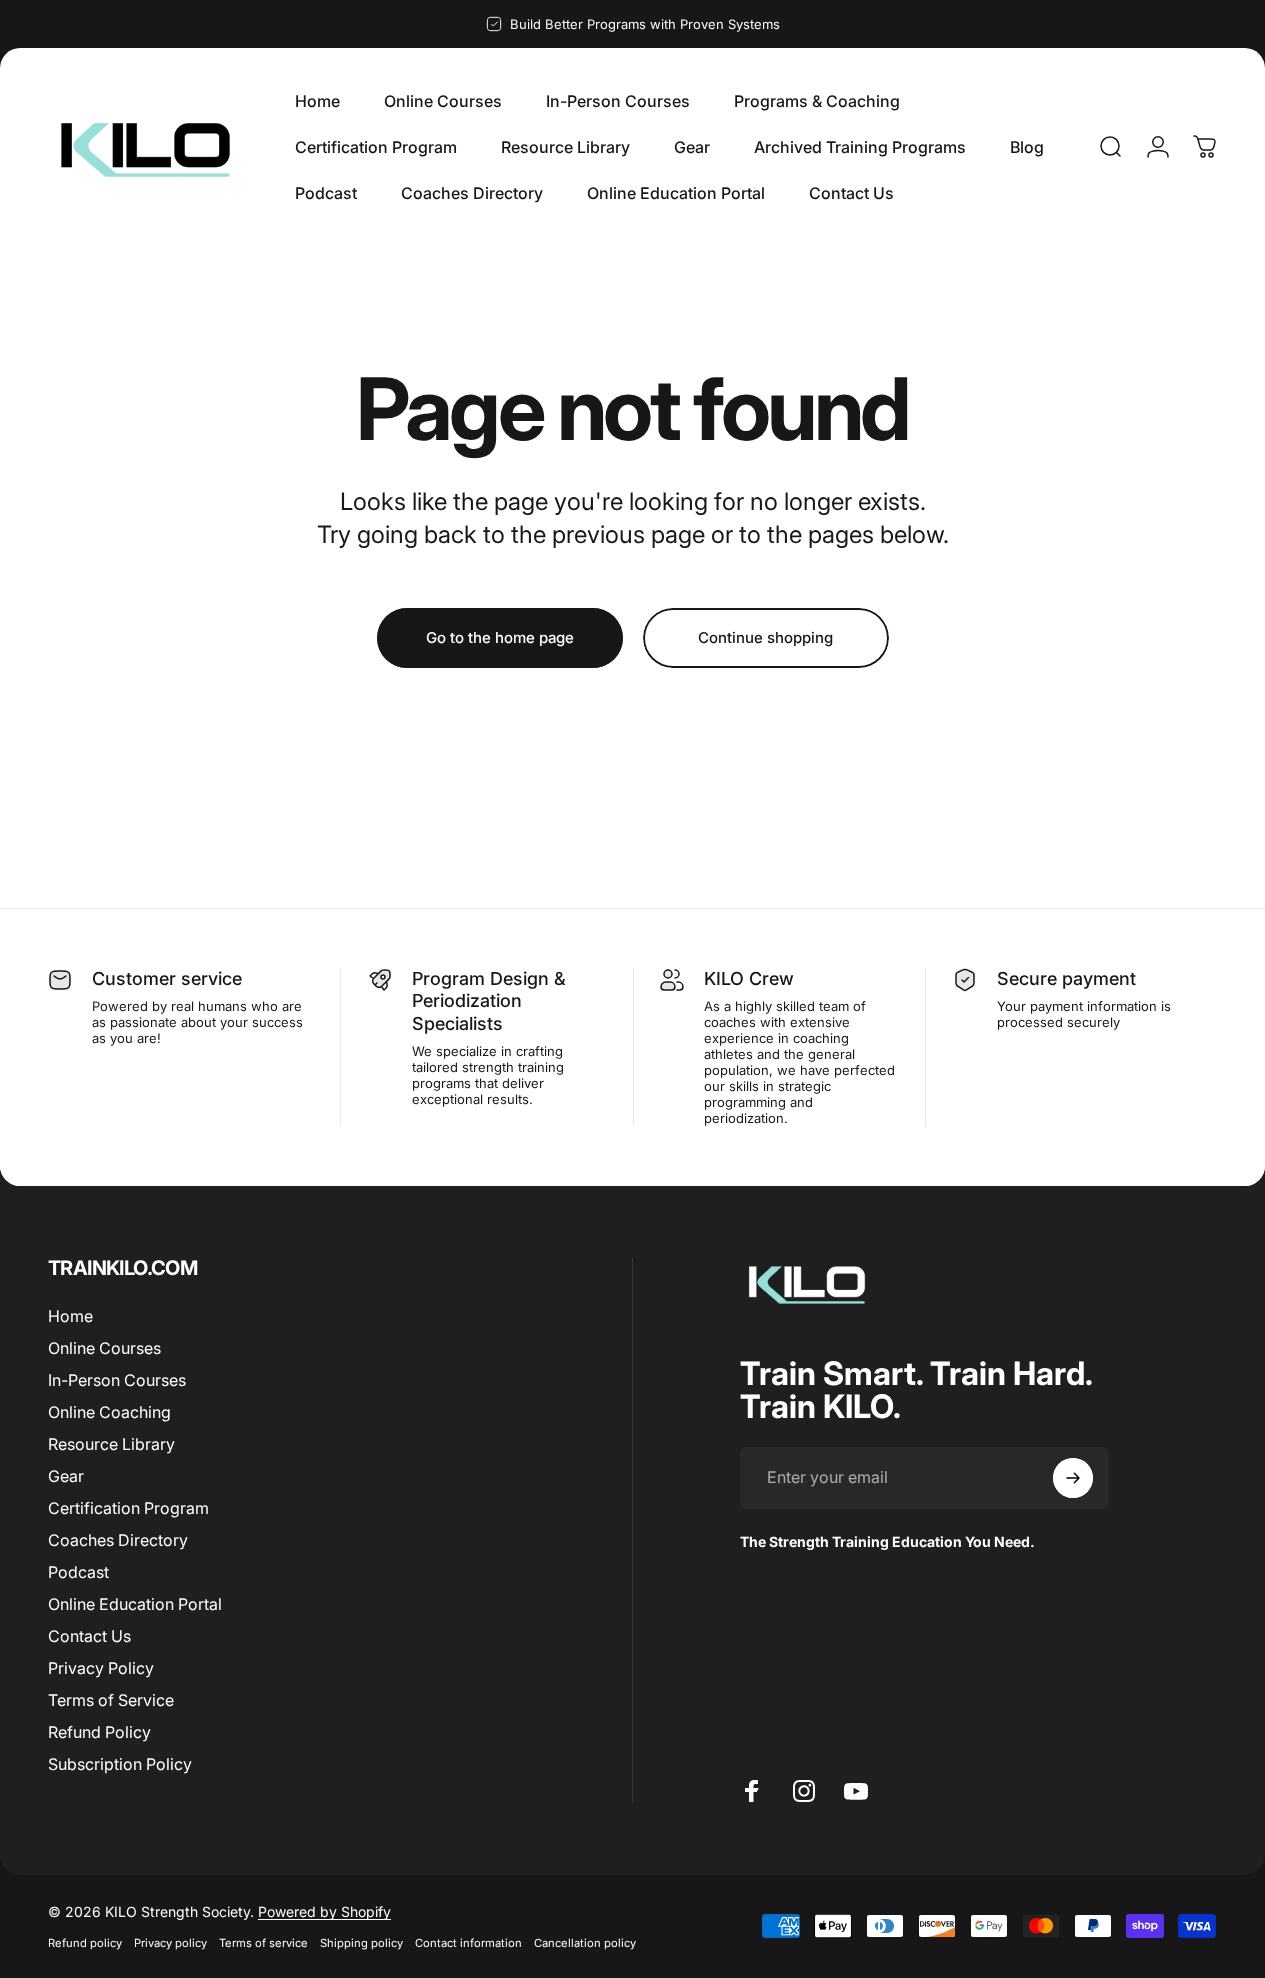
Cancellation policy (585, 1943)
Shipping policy (361, 1943)
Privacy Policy (101, 1669)
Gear (66, 1476)
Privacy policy (170, 1943)
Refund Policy (99, 1733)
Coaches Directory (118, 1541)
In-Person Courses (117, 1380)
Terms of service (263, 1943)
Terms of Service (111, 1701)
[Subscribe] (1073, 1478)
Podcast (78, 1573)
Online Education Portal (135, 1605)
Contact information (468, 1943)
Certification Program (128, 1509)
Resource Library (111, 1444)
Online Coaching (109, 1412)
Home (70, 1316)
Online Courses (104, 1348)
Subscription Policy (120, 1765)
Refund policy (85, 1943)
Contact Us (89, 1637)
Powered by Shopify (324, 1911)
